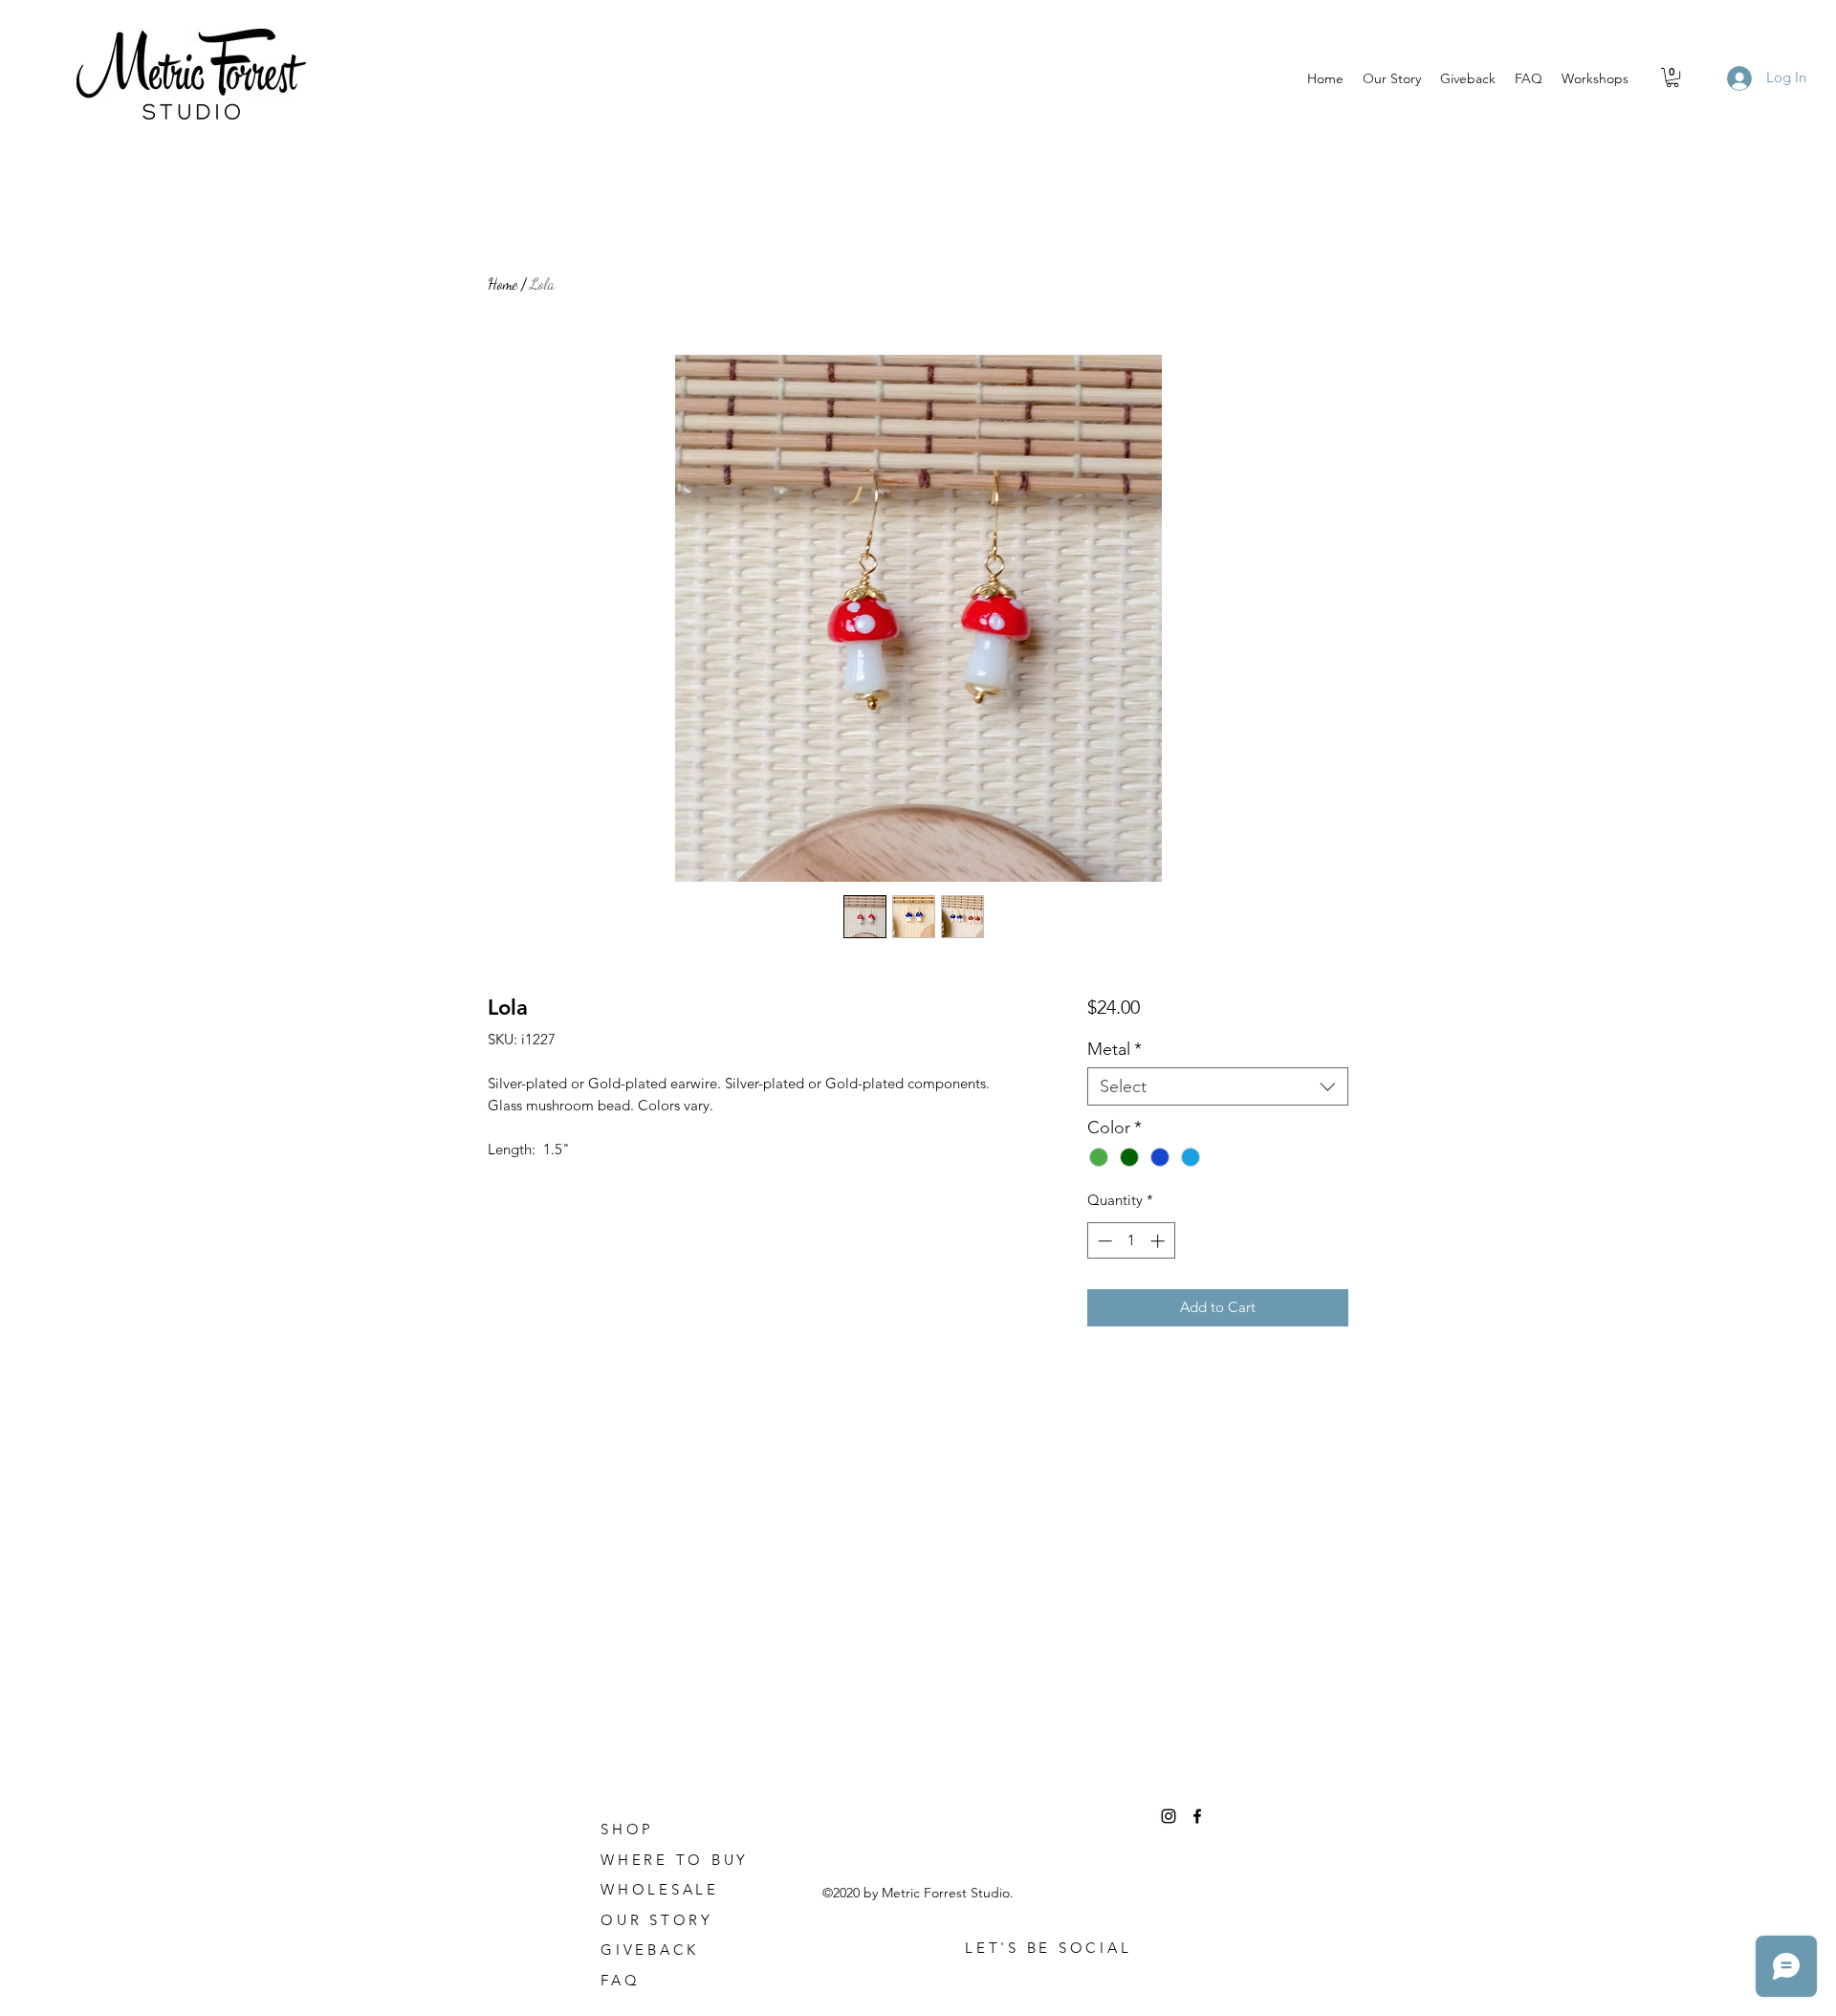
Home (503, 284)
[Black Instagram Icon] (1169, 1816)
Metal (1115, 1049)
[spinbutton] (1131, 1241)
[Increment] (1159, 1241)
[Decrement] (1103, 1241)
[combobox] (1218, 1086)
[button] (1672, 77)
